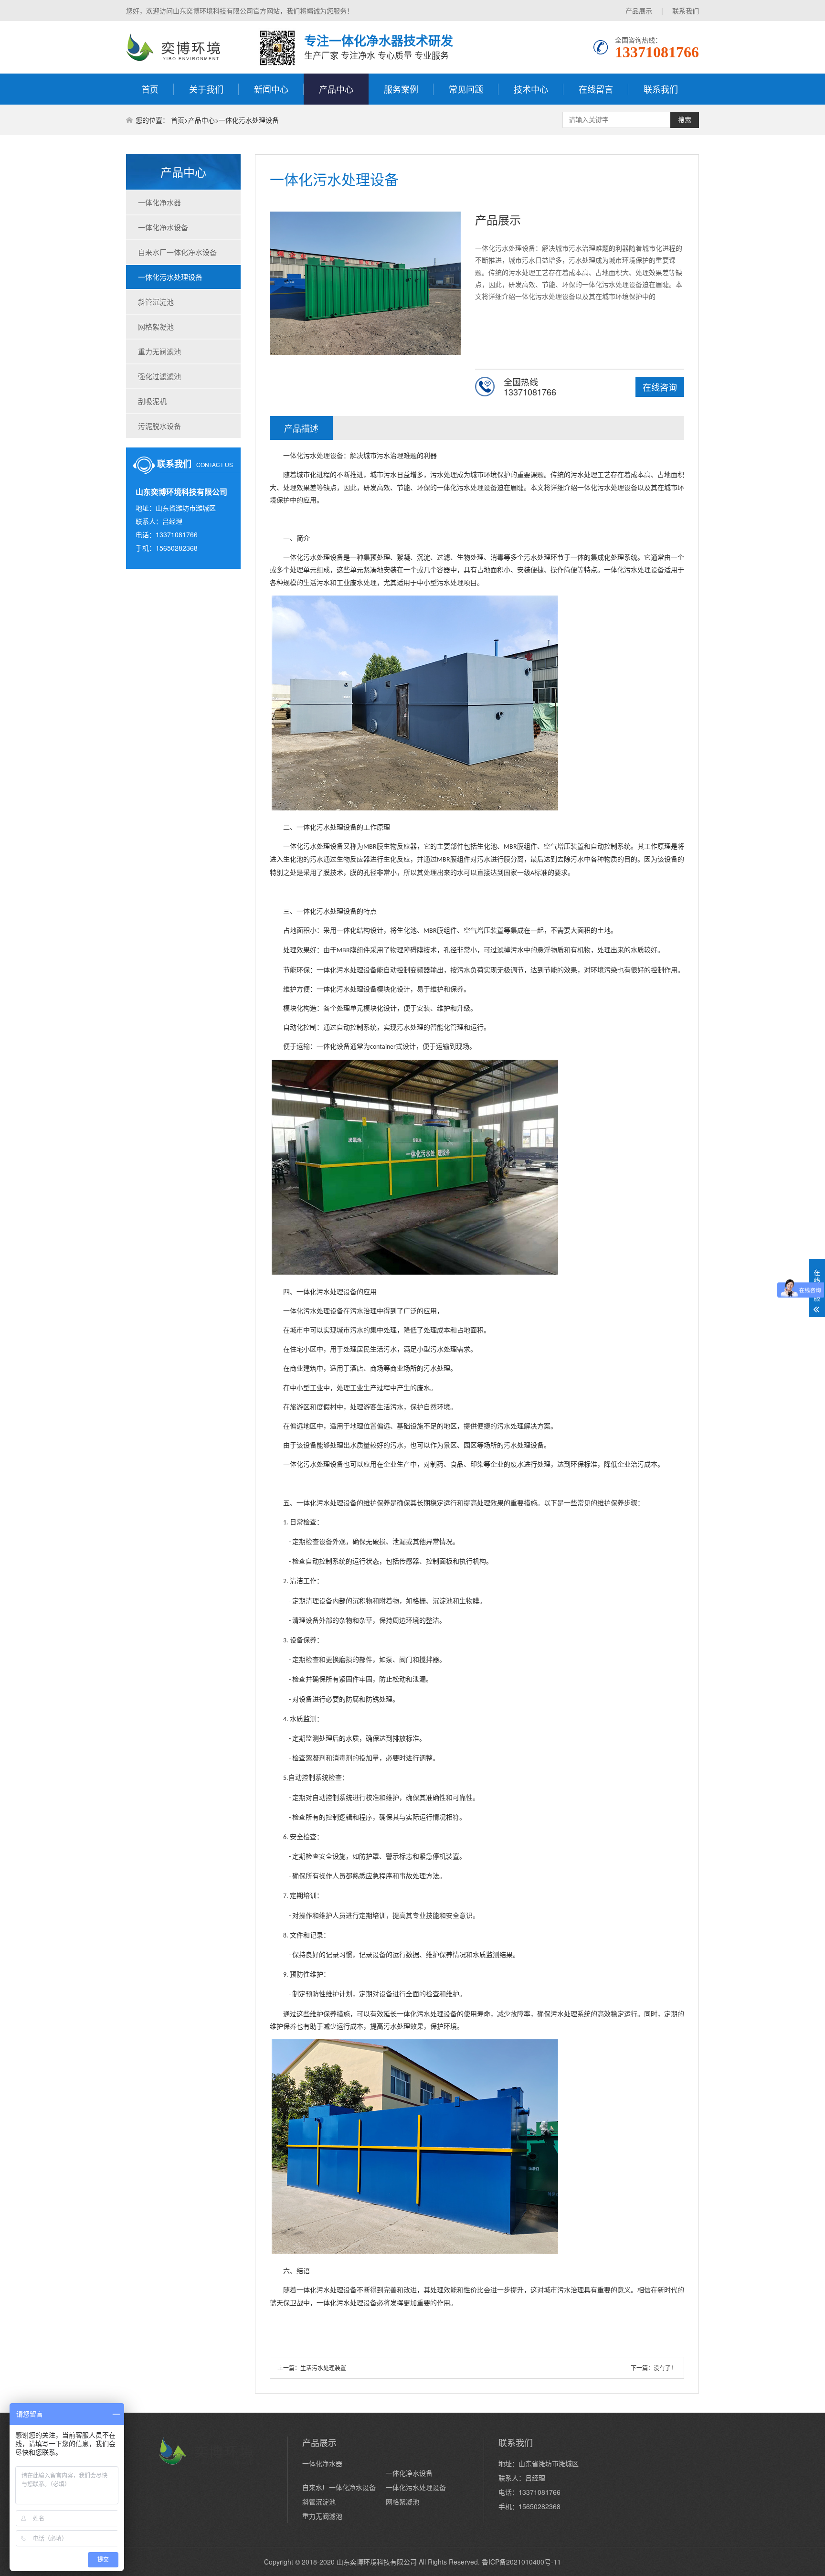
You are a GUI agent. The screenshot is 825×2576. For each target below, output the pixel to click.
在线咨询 (660, 387)
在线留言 (596, 89)
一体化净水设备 (163, 227)
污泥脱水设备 (159, 426)
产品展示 (639, 11)
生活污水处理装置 (323, 2368)
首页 (150, 89)
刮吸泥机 (152, 401)
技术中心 (531, 89)
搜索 (685, 120)
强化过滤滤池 (159, 376)
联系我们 (686, 11)
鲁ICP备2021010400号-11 (521, 2562)
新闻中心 (271, 89)
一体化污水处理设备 (249, 120)
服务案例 (401, 89)
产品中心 (336, 89)
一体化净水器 (159, 202)
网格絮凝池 (156, 326)
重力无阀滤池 (159, 351)
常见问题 (466, 89)
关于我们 (206, 89)
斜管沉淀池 (156, 302)
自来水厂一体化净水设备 (177, 252)
